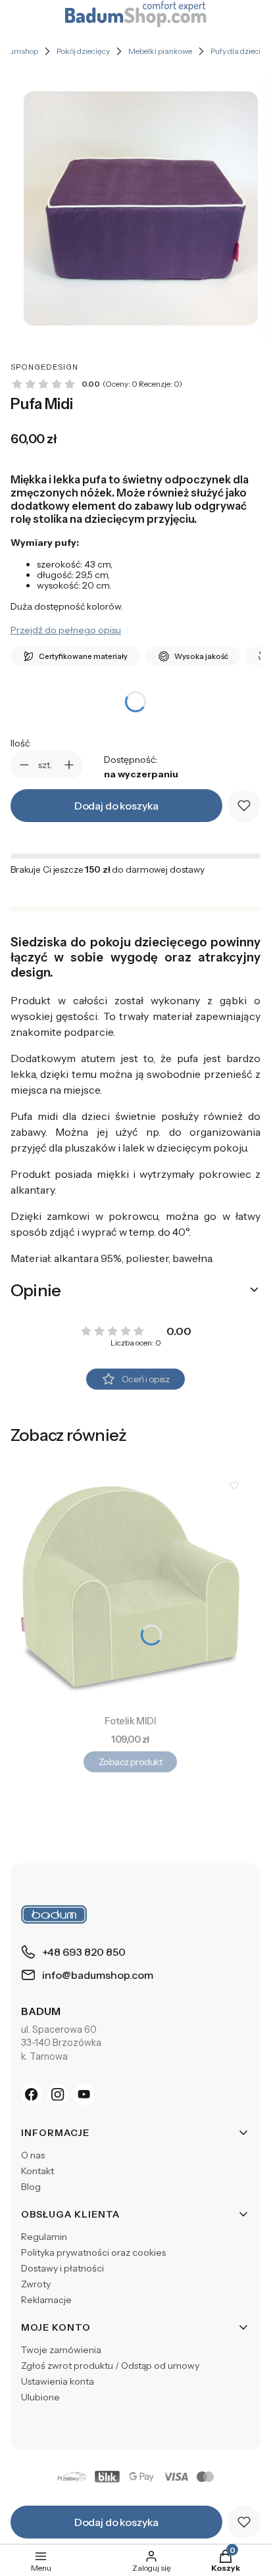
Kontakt (37, 2171)
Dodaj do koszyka (116, 806)
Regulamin (44, 2237)
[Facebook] (32, 2095)
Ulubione (40, 2397)
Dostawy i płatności (62, 2268)
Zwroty (36, 2284)
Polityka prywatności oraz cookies (93, 2252)
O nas (33, 2155)
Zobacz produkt (130, 1762)
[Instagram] (58, 2095)
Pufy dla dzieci (235, 51)
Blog (31, 2187)
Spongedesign (44, 367)
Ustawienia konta (58, 2381)
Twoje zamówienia (61, 2350)
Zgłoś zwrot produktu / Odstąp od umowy (110, 2366)
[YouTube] (84, 2095)
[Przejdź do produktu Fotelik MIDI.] (130, 1590)
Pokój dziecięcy (83, 51)
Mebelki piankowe (160, 51)
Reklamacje (46, 2300)
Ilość (20, 743)
